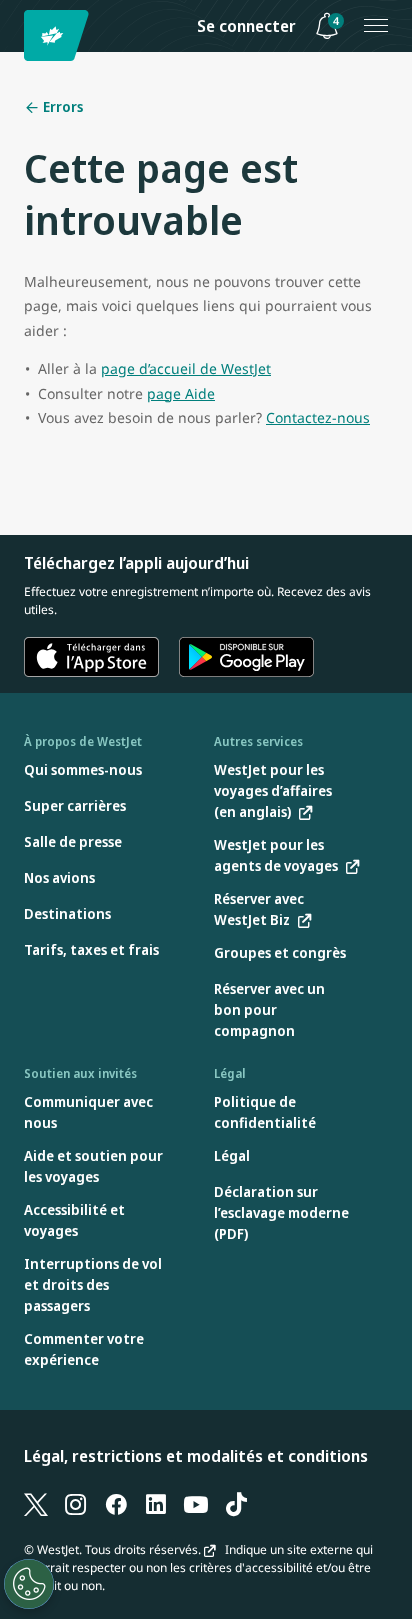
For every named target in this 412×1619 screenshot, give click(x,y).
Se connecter (246, 26)
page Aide (181, 393)
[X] (36, 1504)
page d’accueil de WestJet (186, 368)
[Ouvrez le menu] (376, 26)
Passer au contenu (18, 38)
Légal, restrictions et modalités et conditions (196, 1456)
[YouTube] (196, 1504)
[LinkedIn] (156, 1504)
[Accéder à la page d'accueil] (59, 35)
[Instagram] (76, 1504)
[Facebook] (116, 1504)
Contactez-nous (318, 417)
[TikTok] (236, 1504)
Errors (61, 106)
